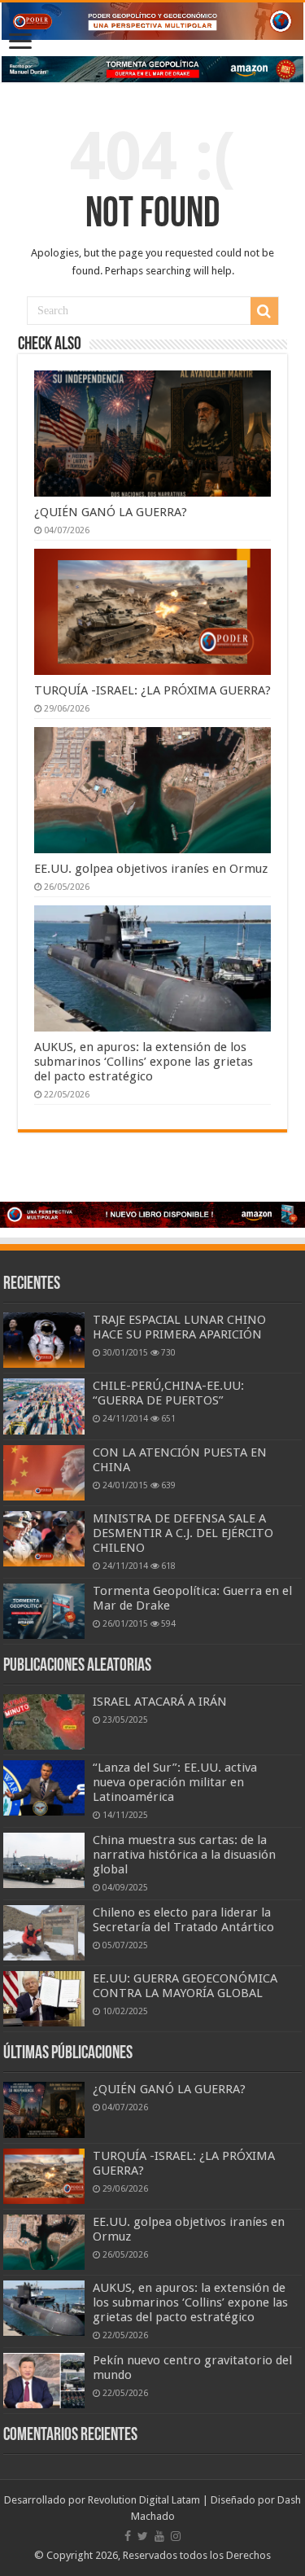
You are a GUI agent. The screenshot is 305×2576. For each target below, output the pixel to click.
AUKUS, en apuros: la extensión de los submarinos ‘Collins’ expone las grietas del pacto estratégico (144, 1062)
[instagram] (176, 2536)
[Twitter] (143, 2536)
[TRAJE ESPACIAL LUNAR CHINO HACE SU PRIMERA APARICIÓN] (44, 1340)
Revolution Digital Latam (144, 2500)
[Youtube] (159, 2536)
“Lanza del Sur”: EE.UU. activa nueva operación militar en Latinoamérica (175, 1782)
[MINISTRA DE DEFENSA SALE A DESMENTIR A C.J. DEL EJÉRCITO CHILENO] (44, 1539)
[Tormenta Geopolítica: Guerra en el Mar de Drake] (44, 1611)
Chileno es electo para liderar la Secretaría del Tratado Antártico (183, 1920)
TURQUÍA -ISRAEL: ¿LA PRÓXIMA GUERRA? (152, 690)
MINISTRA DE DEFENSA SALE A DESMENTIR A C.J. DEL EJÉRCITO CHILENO (183, 1533)
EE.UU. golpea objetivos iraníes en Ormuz (151, 869)
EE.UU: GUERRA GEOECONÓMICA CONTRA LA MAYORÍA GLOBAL (185, 1986)
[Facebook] (128, 2536)
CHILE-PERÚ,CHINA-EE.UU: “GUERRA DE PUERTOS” (168, 1393)
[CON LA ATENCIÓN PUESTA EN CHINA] (44, 1473)
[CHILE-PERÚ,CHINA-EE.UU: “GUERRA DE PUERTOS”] (44, 1406)
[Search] (264, 311)
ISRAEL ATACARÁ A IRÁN (160, 1702)
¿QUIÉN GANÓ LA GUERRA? (111, 512)
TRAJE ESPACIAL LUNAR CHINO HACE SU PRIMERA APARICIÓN (179, 1327)
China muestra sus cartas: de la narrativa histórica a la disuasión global (184, 1855)
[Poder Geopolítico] (152, 21)
